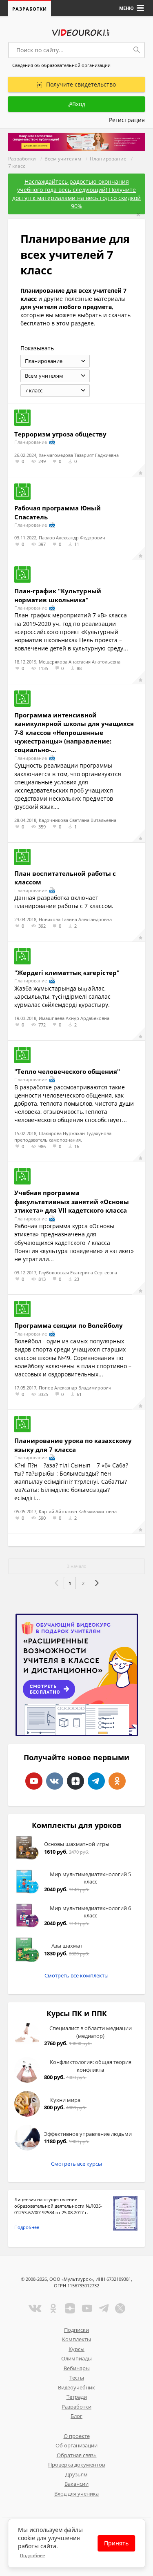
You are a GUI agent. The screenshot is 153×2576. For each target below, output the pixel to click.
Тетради (77, 2397)
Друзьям (76, 2474)
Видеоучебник (76, 2387)
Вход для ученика (76, 2494)
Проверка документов (76, 2465)
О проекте (77, 2436)
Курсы (76, 2349)
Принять (116, 2543)
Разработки (30, 9)
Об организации (76, 2445)
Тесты (77, 2378)
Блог (76, 2416)
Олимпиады (76, 2358)
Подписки (76, 2330)
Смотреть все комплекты (76, 1975)
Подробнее (27, 2227)
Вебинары (77, 2368)
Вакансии (76, 2484)
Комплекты (76, 2339)
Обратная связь (77, 2455)
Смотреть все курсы (76, 2164)
